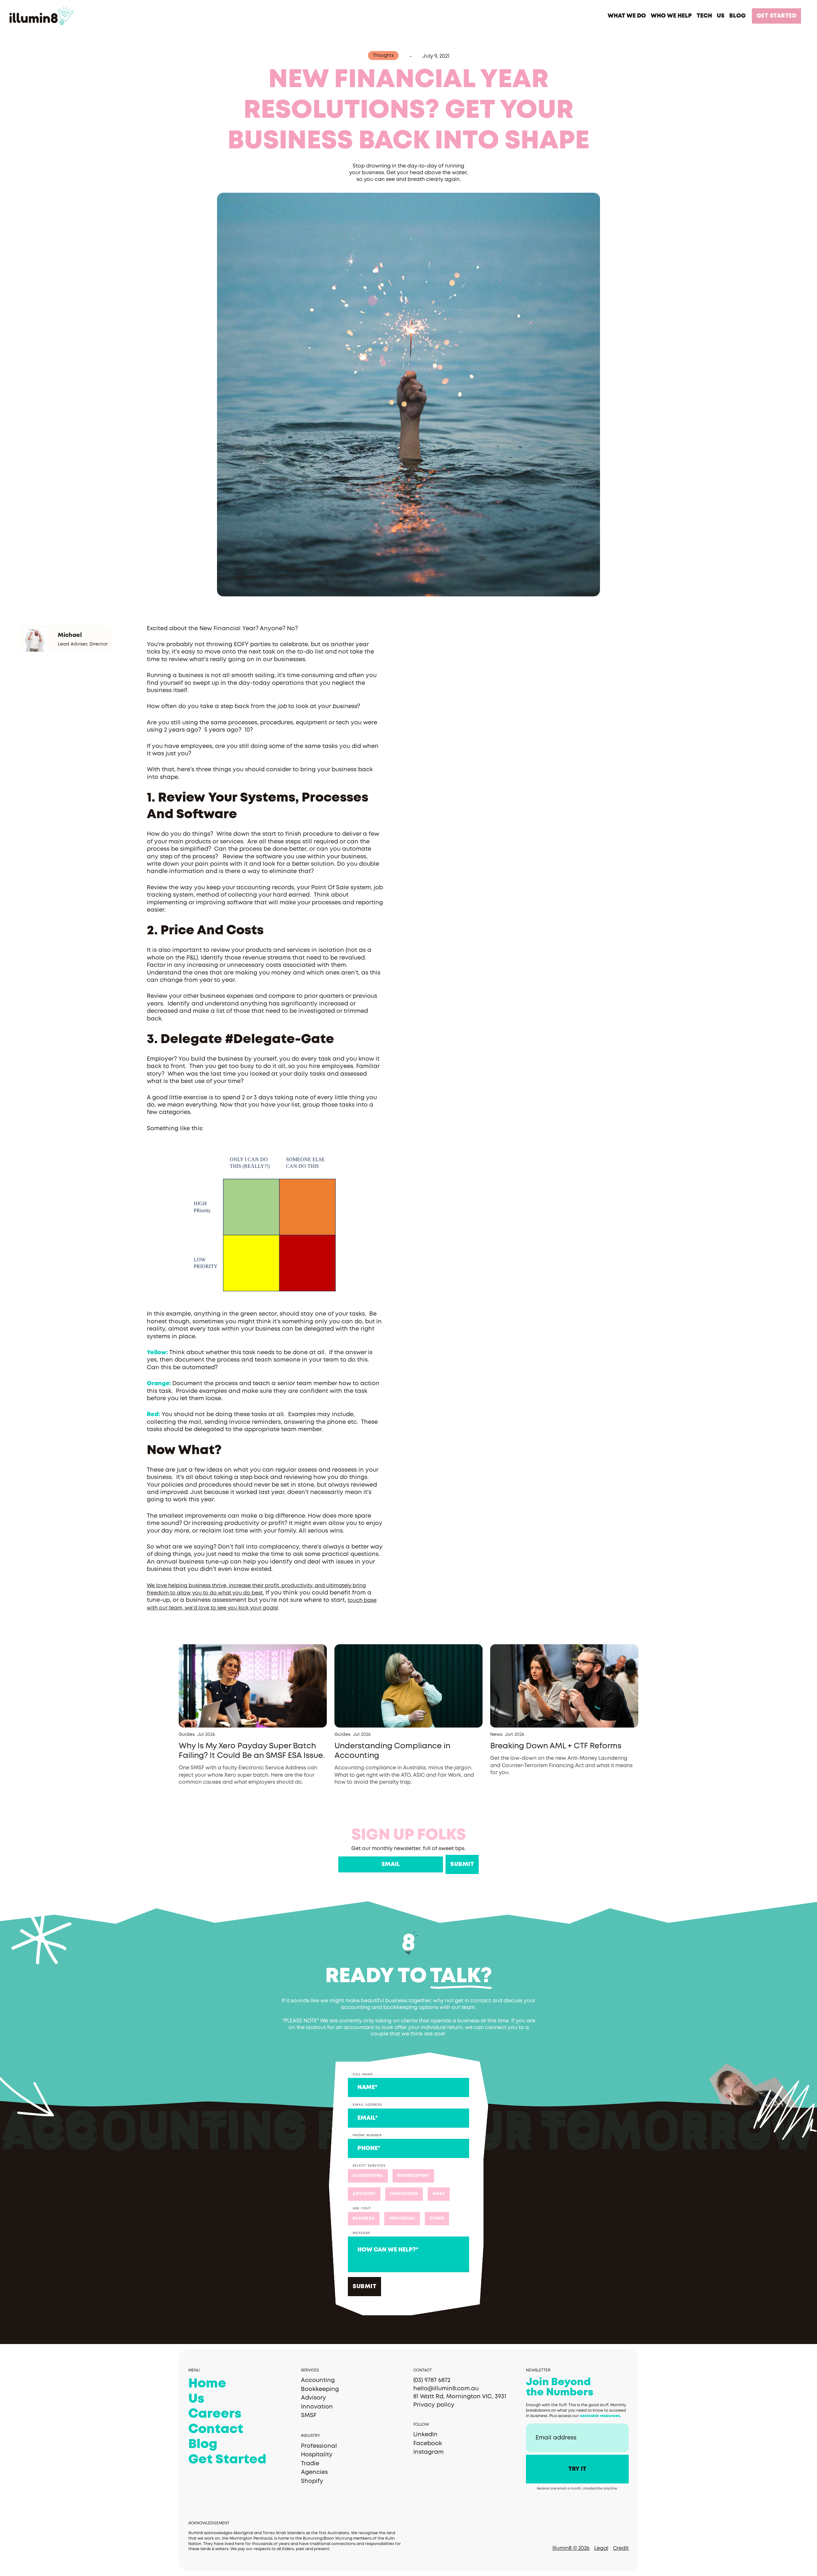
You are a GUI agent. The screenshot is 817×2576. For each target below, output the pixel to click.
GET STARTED (777, 16)
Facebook (428, 2444)
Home (207, 2384)
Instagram (428, 2452)
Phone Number (367, 2135)
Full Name (363, 2075)
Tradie (310, 2464)
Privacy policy (434, 2405)
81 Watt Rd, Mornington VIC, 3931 (460, 2397)
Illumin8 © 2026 (571, 2548)
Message (362, 2233)
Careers (215, 2414)
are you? (362, 2209)
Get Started (227, 2460)
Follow (421, 2425)
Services (310, 2370)
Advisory (314, 2398)
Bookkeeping (320, 2389)
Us (196, 2399)
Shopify (312, 2481)
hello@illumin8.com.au (446, 2389)
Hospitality (317, 2455)
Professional (319, 2446)
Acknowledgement (209, 2523)
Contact (216, 2430)
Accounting (318, 2380)
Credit (621, 2548)
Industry (311, 2436)
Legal (601, 2548)
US (721, 16)
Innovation (317, 2407)
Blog (203, 2445)
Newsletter (538, 2370)
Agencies (314, 2472)
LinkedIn (425, 2435)
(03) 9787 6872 (432, 2380)
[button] (627, 16)
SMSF (309, 2415)
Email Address (367, 2105)
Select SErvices (369, 2166)
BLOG (737, 16)
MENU (194, 2370)
